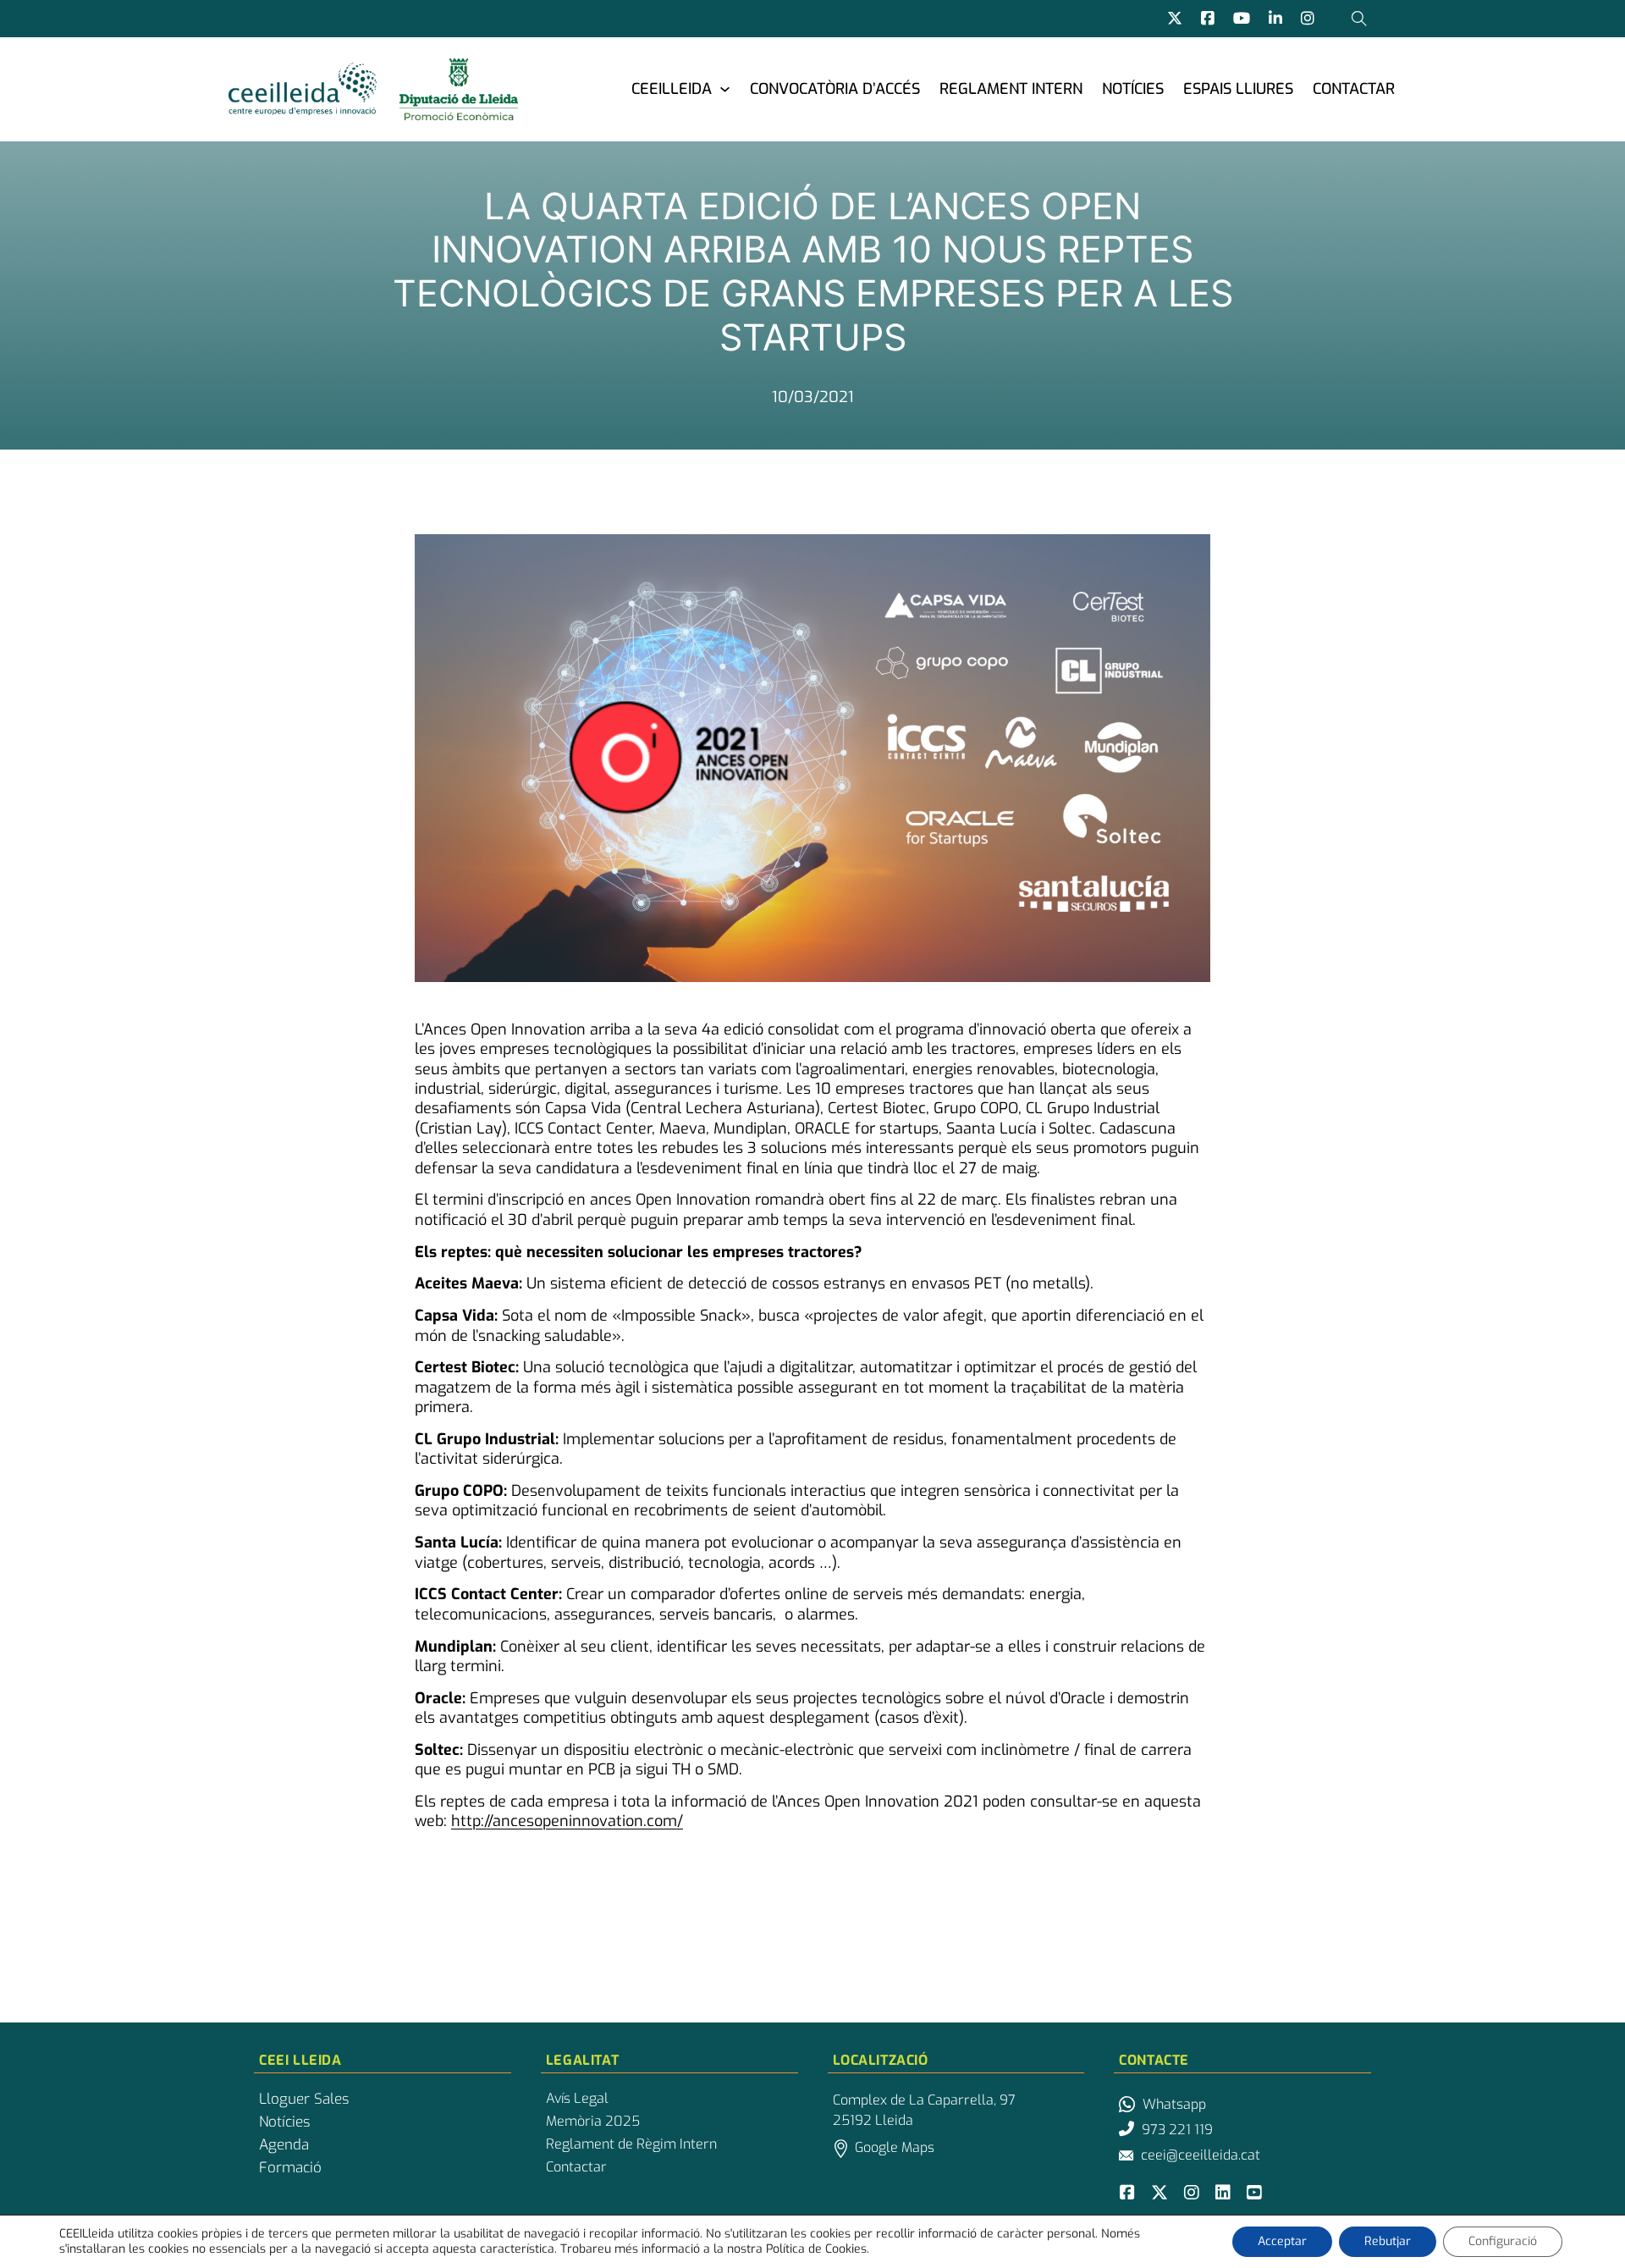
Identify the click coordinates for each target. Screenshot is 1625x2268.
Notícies (1133, 89)
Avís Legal (577, 2099)
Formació (290, 2168)
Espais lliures (1238, 89)
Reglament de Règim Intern (631, 2144)
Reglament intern (1011, 89)
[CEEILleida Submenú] (725, 88)
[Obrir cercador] (1359, 19)
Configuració (1503, 2241)
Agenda (284, 2145)
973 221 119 (1177, 2130)
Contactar (1354, 89)
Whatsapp (1174, 2104)
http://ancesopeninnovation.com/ (567, 1821)
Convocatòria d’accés (835, 89)
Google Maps (895, 2147)
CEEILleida (672, 89)
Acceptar (1282, 2241)
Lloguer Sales (304, 2100)
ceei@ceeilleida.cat (1201, 2155)
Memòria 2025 (593, 2122)
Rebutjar (1388, 2241)
